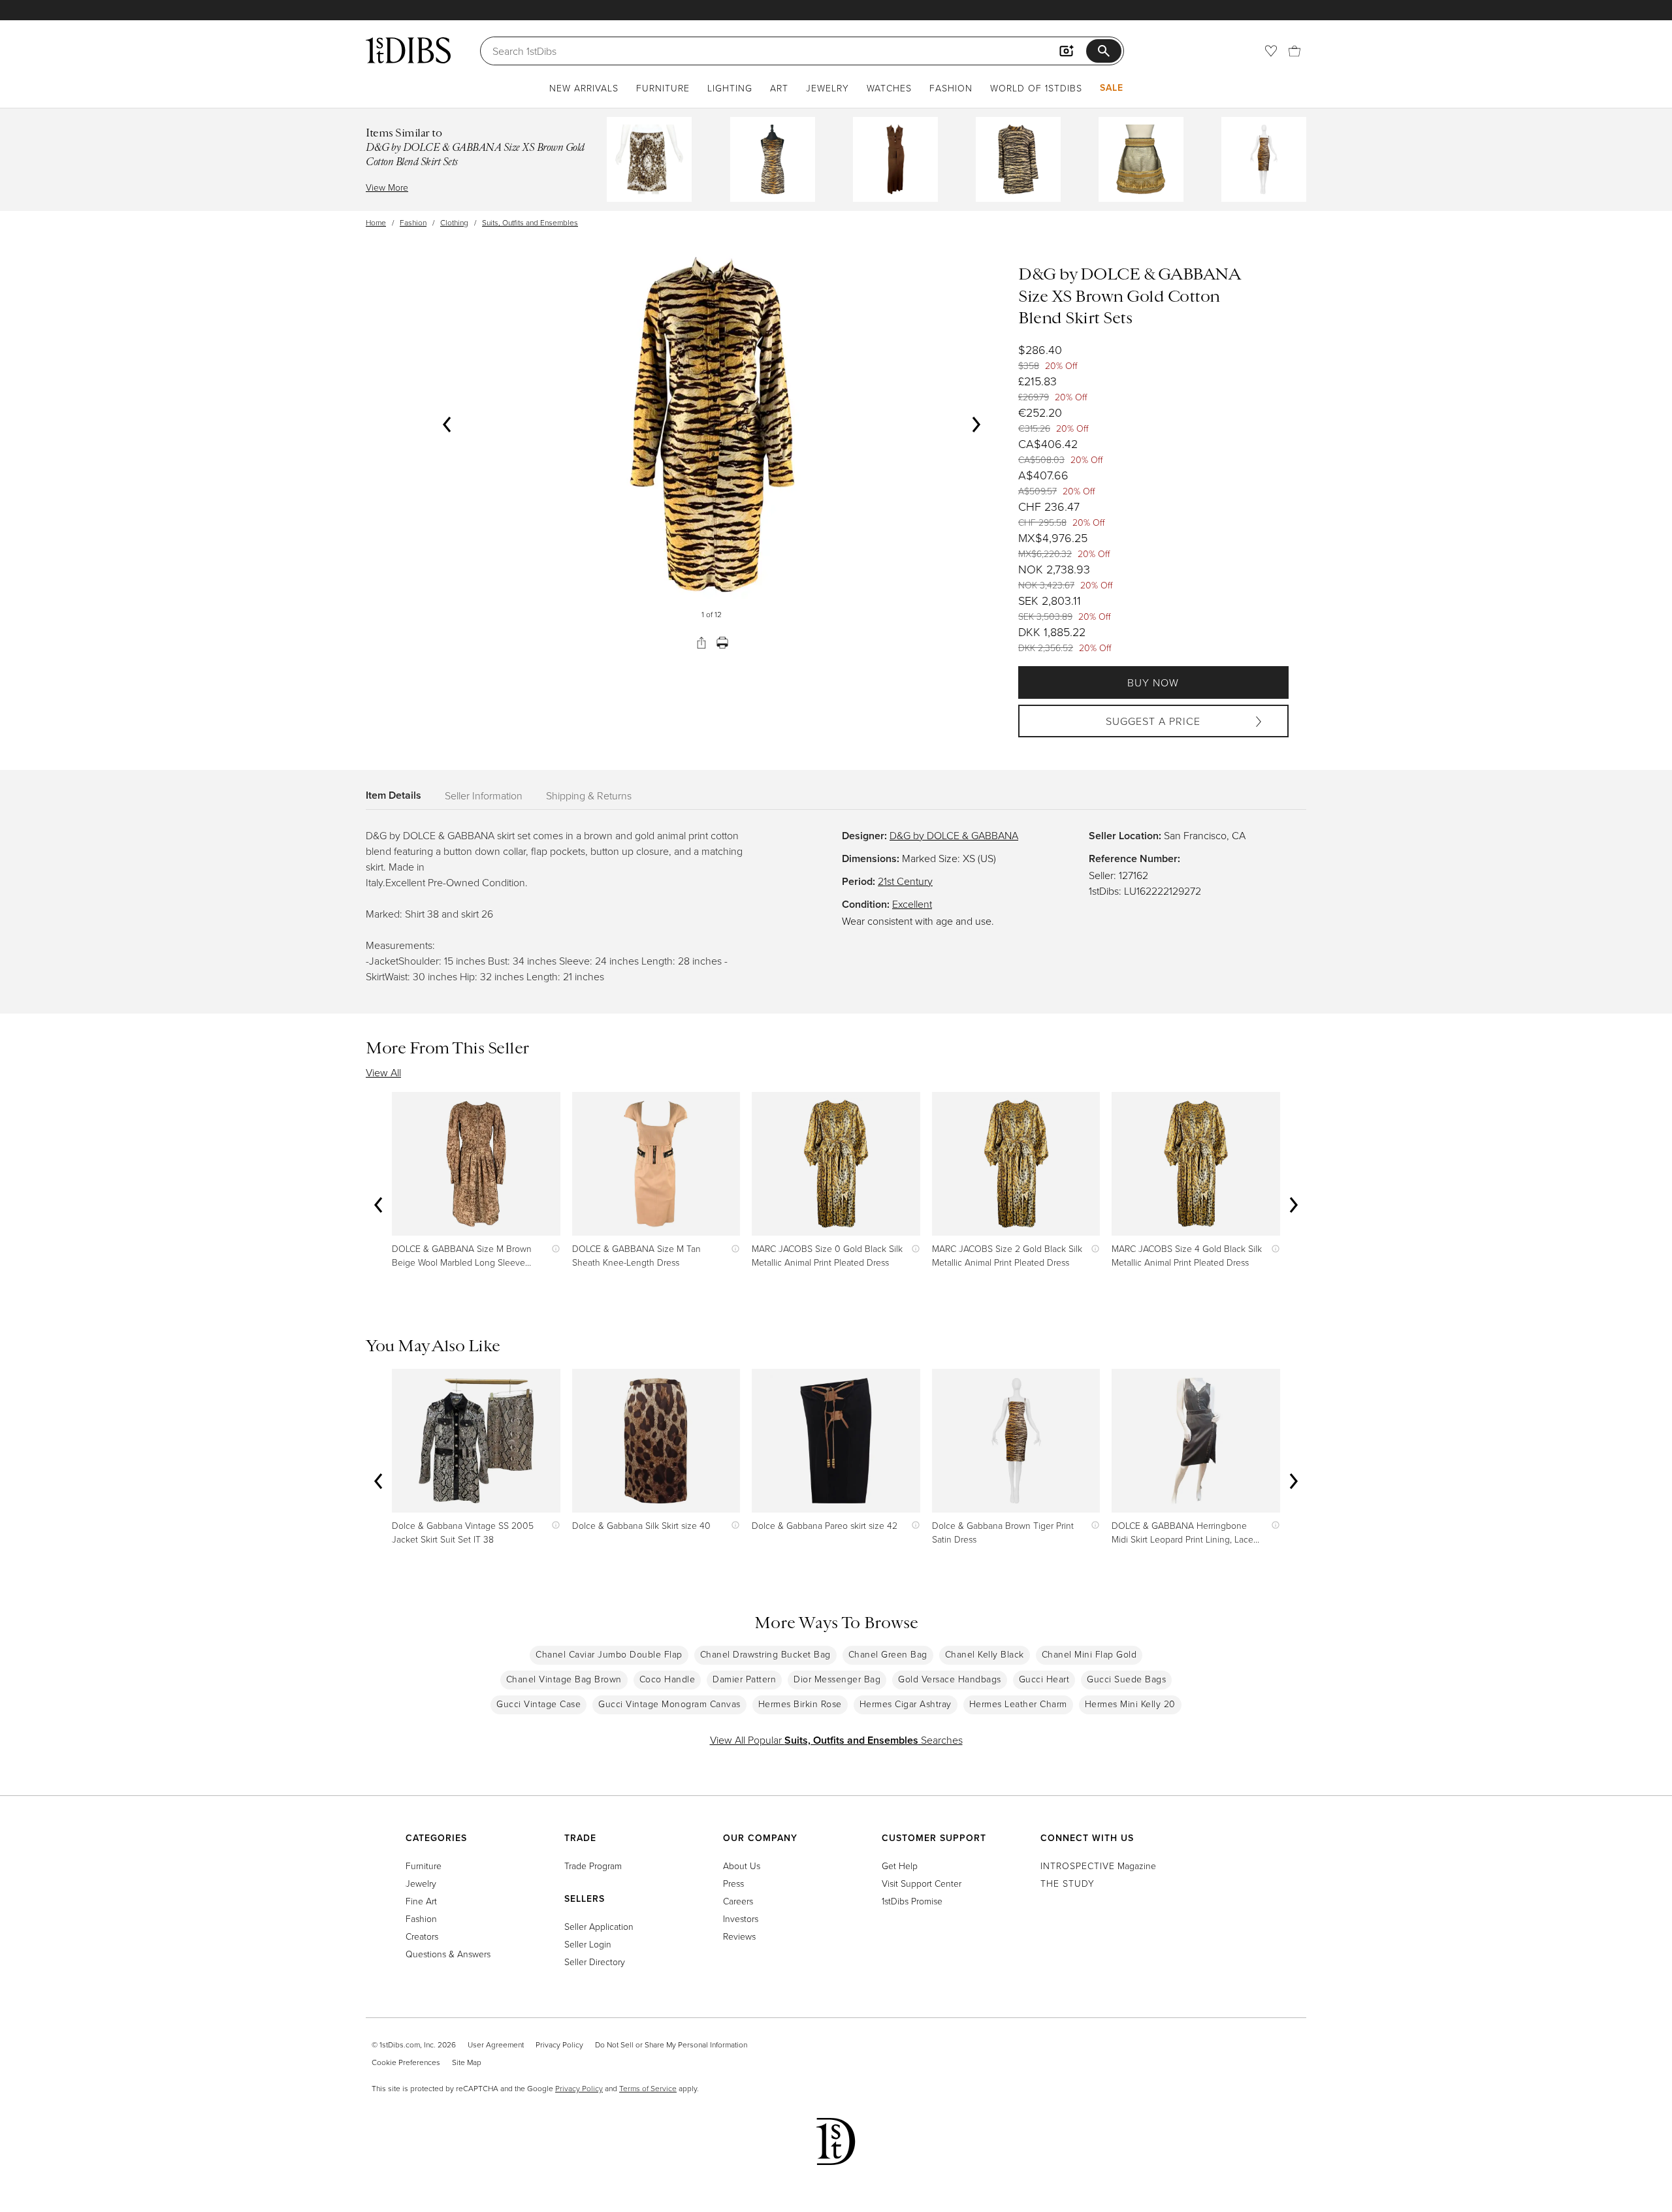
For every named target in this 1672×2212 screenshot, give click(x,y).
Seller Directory (595, 1962)
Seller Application (599, 1926)
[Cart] (1294, 51)
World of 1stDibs (1036, 88)
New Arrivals (584, 88)
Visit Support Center (922, 1883)
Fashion (951, 88)
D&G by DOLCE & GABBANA (954, 835)
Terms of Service (648, 2088)
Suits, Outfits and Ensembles (530, 222)
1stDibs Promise (912, 1901)
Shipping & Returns (589, 795)
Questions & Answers (448, 1954)
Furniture (663, 88)
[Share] (701, 643)
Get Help (900, 1866)
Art (779, 88)
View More (387, 187)
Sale (1112, 88)
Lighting (730, 88)
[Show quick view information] (553, 1248)
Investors (741, 1918)
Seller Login (588, 1944)
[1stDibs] (408, 50)
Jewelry (828, 88)
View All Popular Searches (836, 1740)
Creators (422, 1936)
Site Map (467, 2062)
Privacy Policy (559, 2044)
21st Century (905, 881)
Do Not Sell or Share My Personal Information (671, 2044)
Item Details (394, 795)
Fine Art (421, 1901)
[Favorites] (1271, 51)
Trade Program (593, 1866)
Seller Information (484, 795)
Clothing (454, 222)
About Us (742, 1866)
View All (383, 1072)
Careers (738, 1901)
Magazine (1098, 1866)
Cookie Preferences (406, 2062)
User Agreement (496, 2044)
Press (733, 1883)
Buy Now (1153, 682)
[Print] (722, 643)
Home (376, 222)
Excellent (912, 904)
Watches (889, 88)
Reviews (739, 1936)
